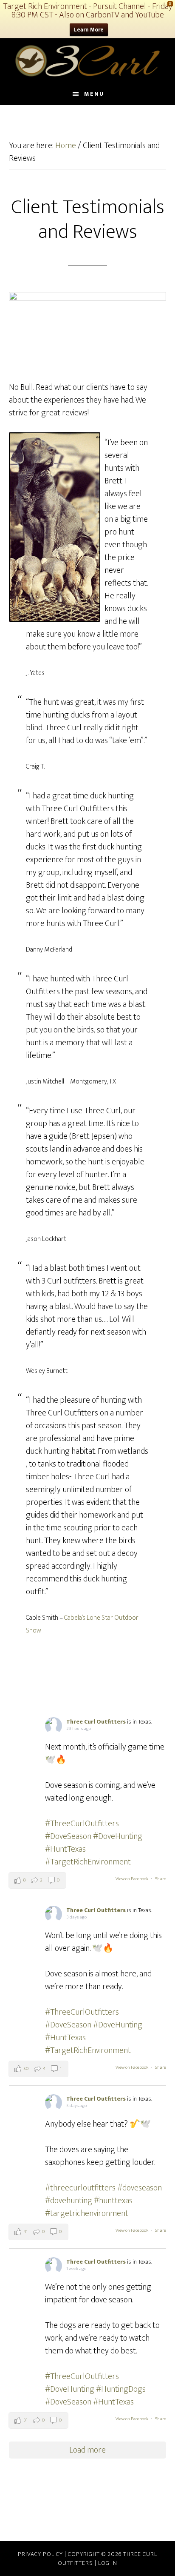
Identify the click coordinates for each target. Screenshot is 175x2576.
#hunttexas (113, 2201)
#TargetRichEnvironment (88, 1862)
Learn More (89, 30)
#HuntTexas (65, 1849)
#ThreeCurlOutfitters (82, 1824)
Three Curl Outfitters (88, 61)
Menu (94, 94)
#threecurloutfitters (80, 2188)
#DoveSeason (68, 1836)
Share (161, 1879)
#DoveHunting (118, 1836)
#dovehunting (69, 2201)
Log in (108, 2563)
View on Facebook (132, 1879)
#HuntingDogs (121, 2389)
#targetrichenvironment (87, 2213)
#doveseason (140, 2188)
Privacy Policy (41, 2554)
